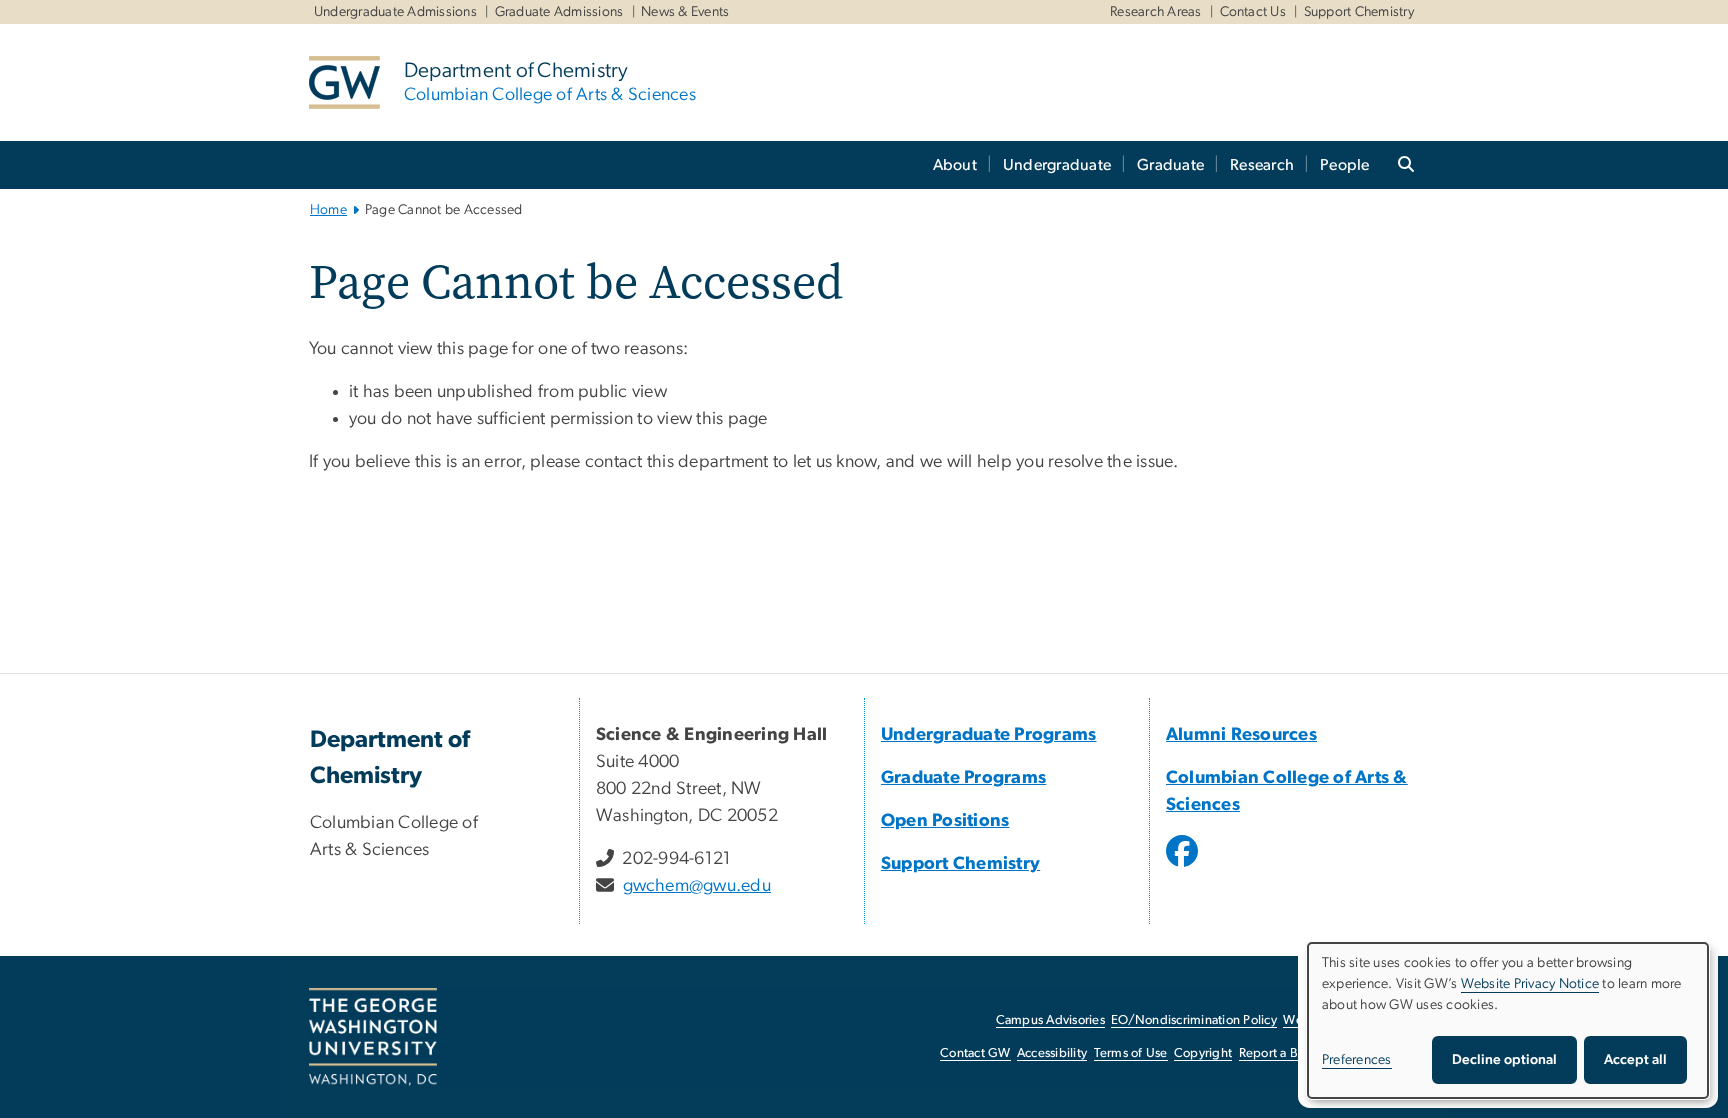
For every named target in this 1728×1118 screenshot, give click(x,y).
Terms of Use (1131, 1053)
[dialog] (1508, 1020)
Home (328, 210)
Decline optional (1504, 1060)
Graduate (1170, 165)
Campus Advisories (1050, 1020)
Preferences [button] (1357, 1060)
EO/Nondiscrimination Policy (1194, 1020)
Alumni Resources (1241, 735)
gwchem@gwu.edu (697, 886)
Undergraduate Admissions (395, 12)
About (955, 165)
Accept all (1635, 1060)
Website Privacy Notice (1530, 984)
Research (1262, 165)
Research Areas (1156, 12)
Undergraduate (1057, 165)
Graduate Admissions (559, 12)
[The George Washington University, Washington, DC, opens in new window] (373, 1037)
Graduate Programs (963, 778)
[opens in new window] (1184, 866)
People (1345, 165)
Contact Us (1253, 12)
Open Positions (945, 821)
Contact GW (975, 1053)
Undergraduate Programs (989, 735)
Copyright (1203, 1053)
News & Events (685, 12)
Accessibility (1052, 1053)
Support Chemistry (1359, 12)
